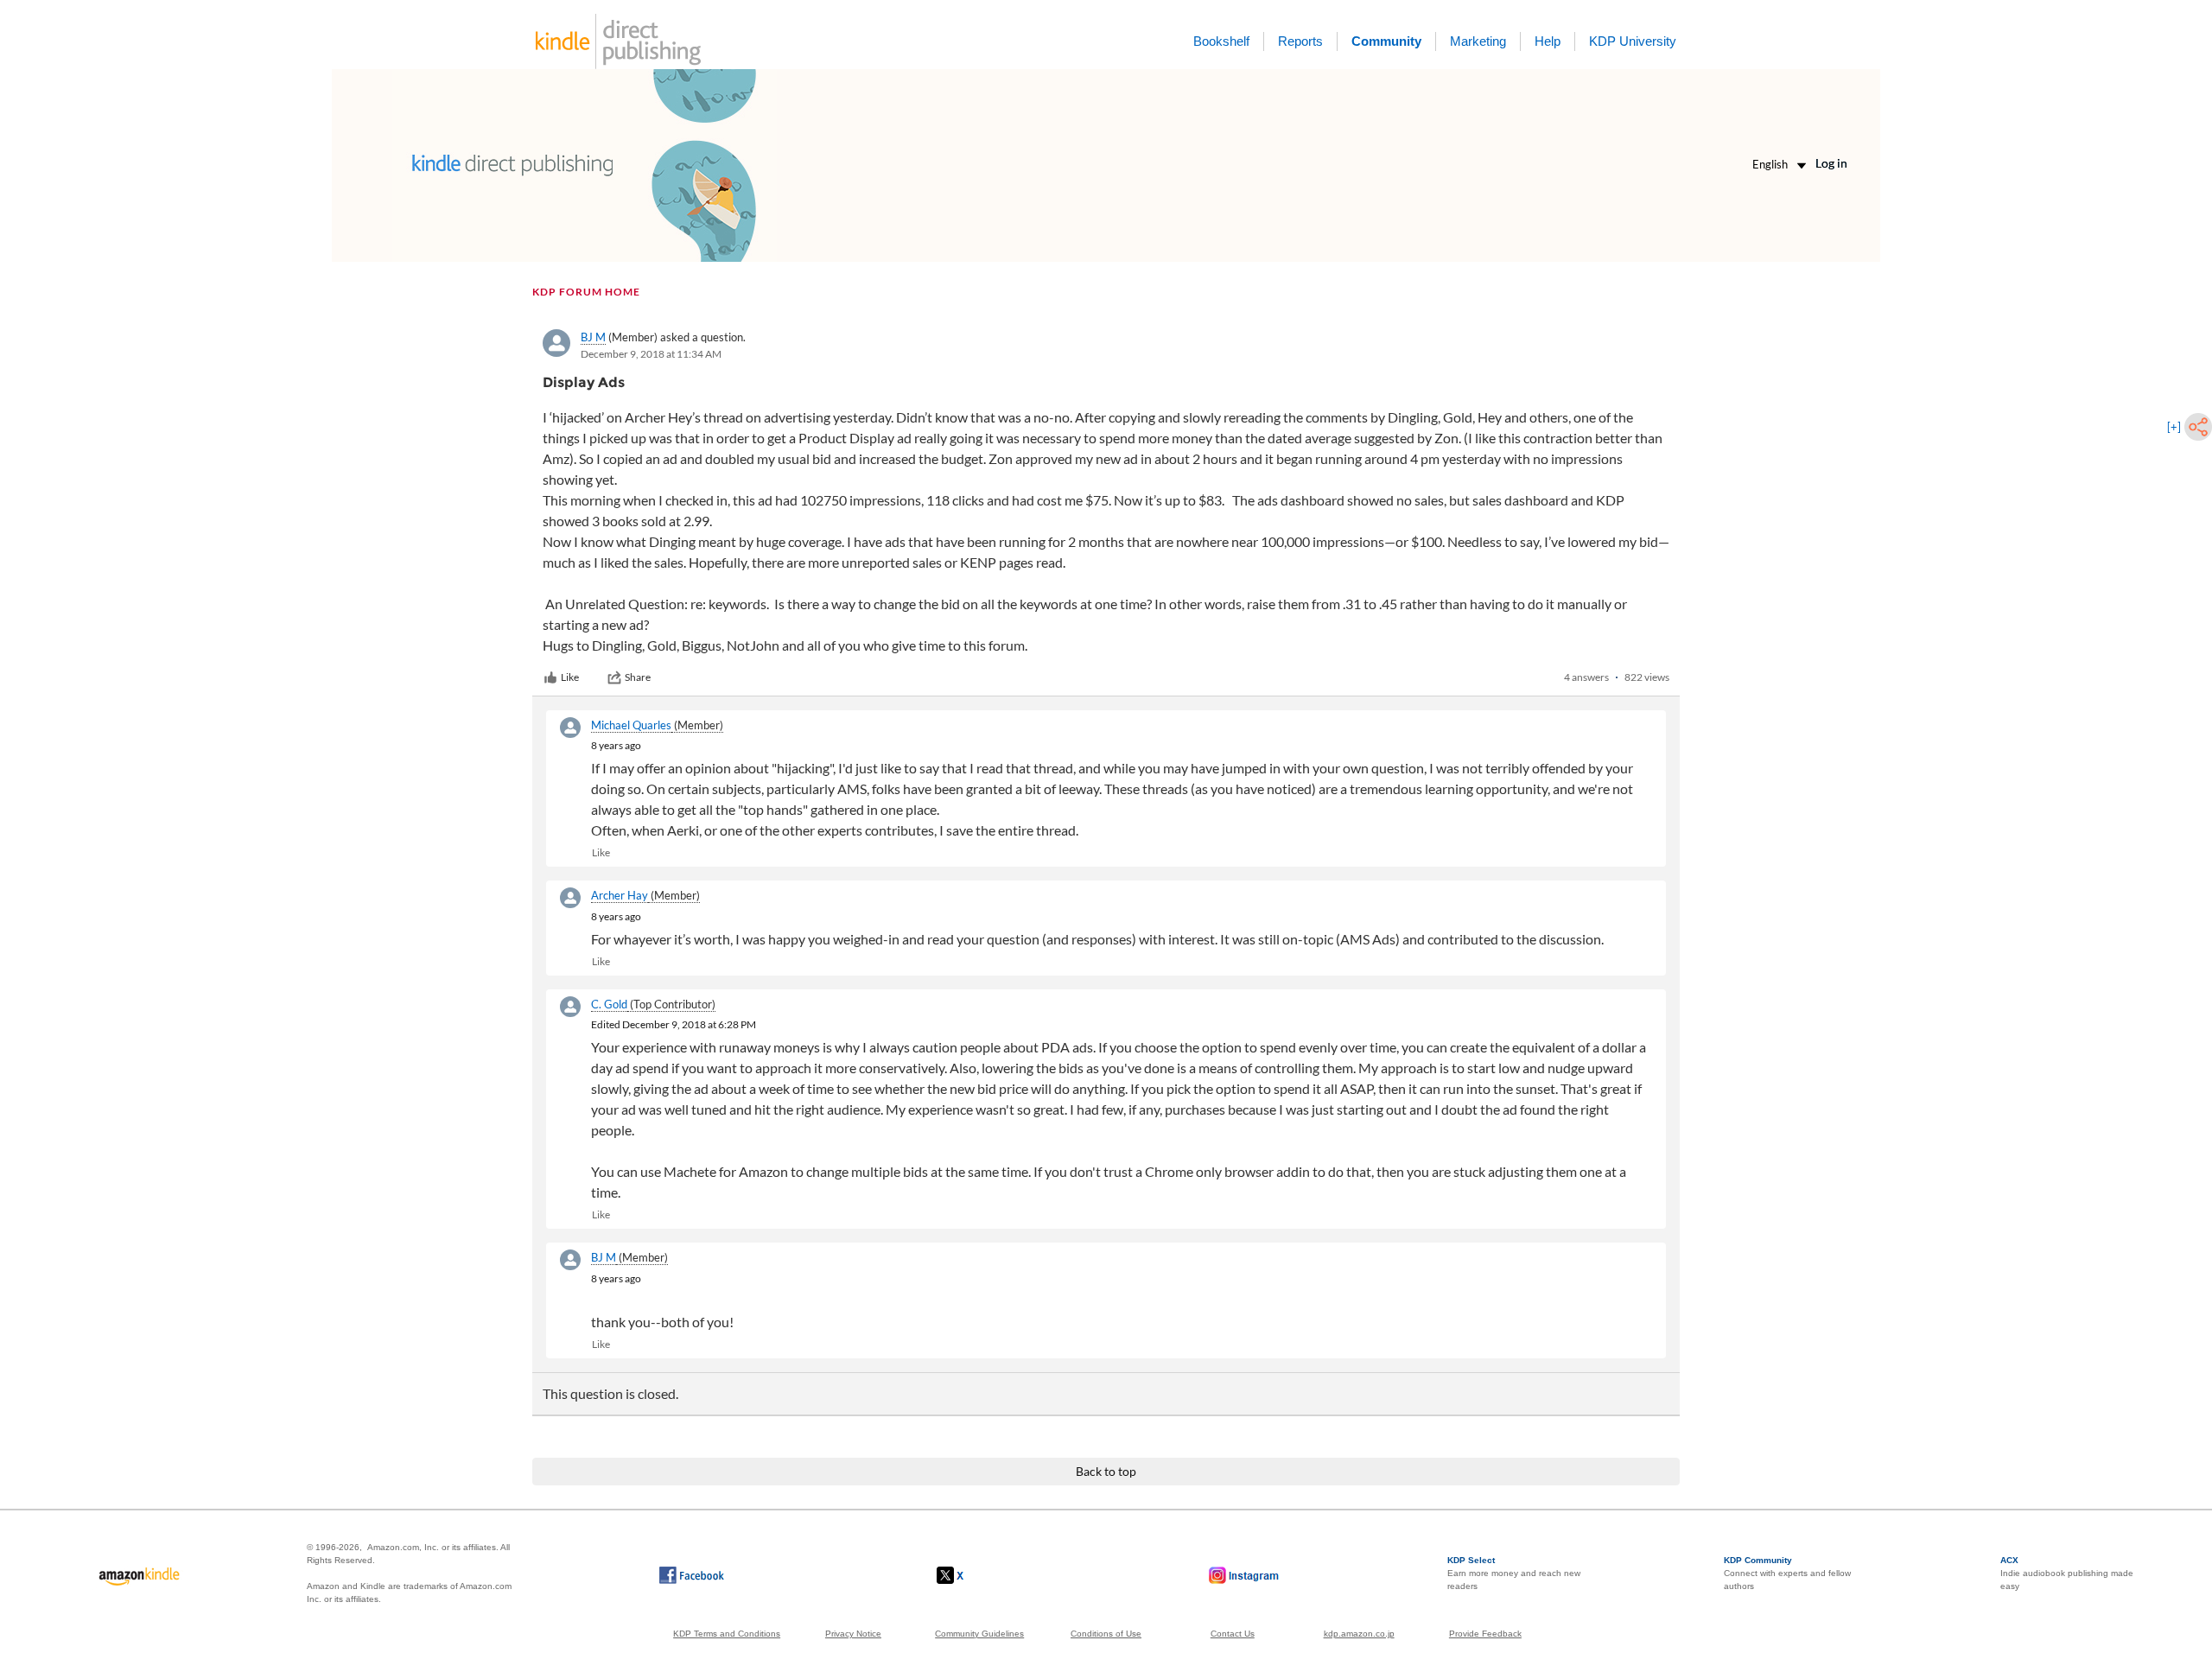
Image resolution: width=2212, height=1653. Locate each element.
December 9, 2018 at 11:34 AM (651, 354)
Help (1548, 41)
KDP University (1633, 41)
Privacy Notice (853, 1634)
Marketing (1478, 41)
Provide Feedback (1485, 1634)
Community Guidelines (979, 1634)
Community (1386, 41)
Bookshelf (1221, 41)
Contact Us (1233, 1634)
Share (638, 677)
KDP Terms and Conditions (727, 1634)
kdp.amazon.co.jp (1359, 1634)
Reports (1300, 41)
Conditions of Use (1106, 1634)
